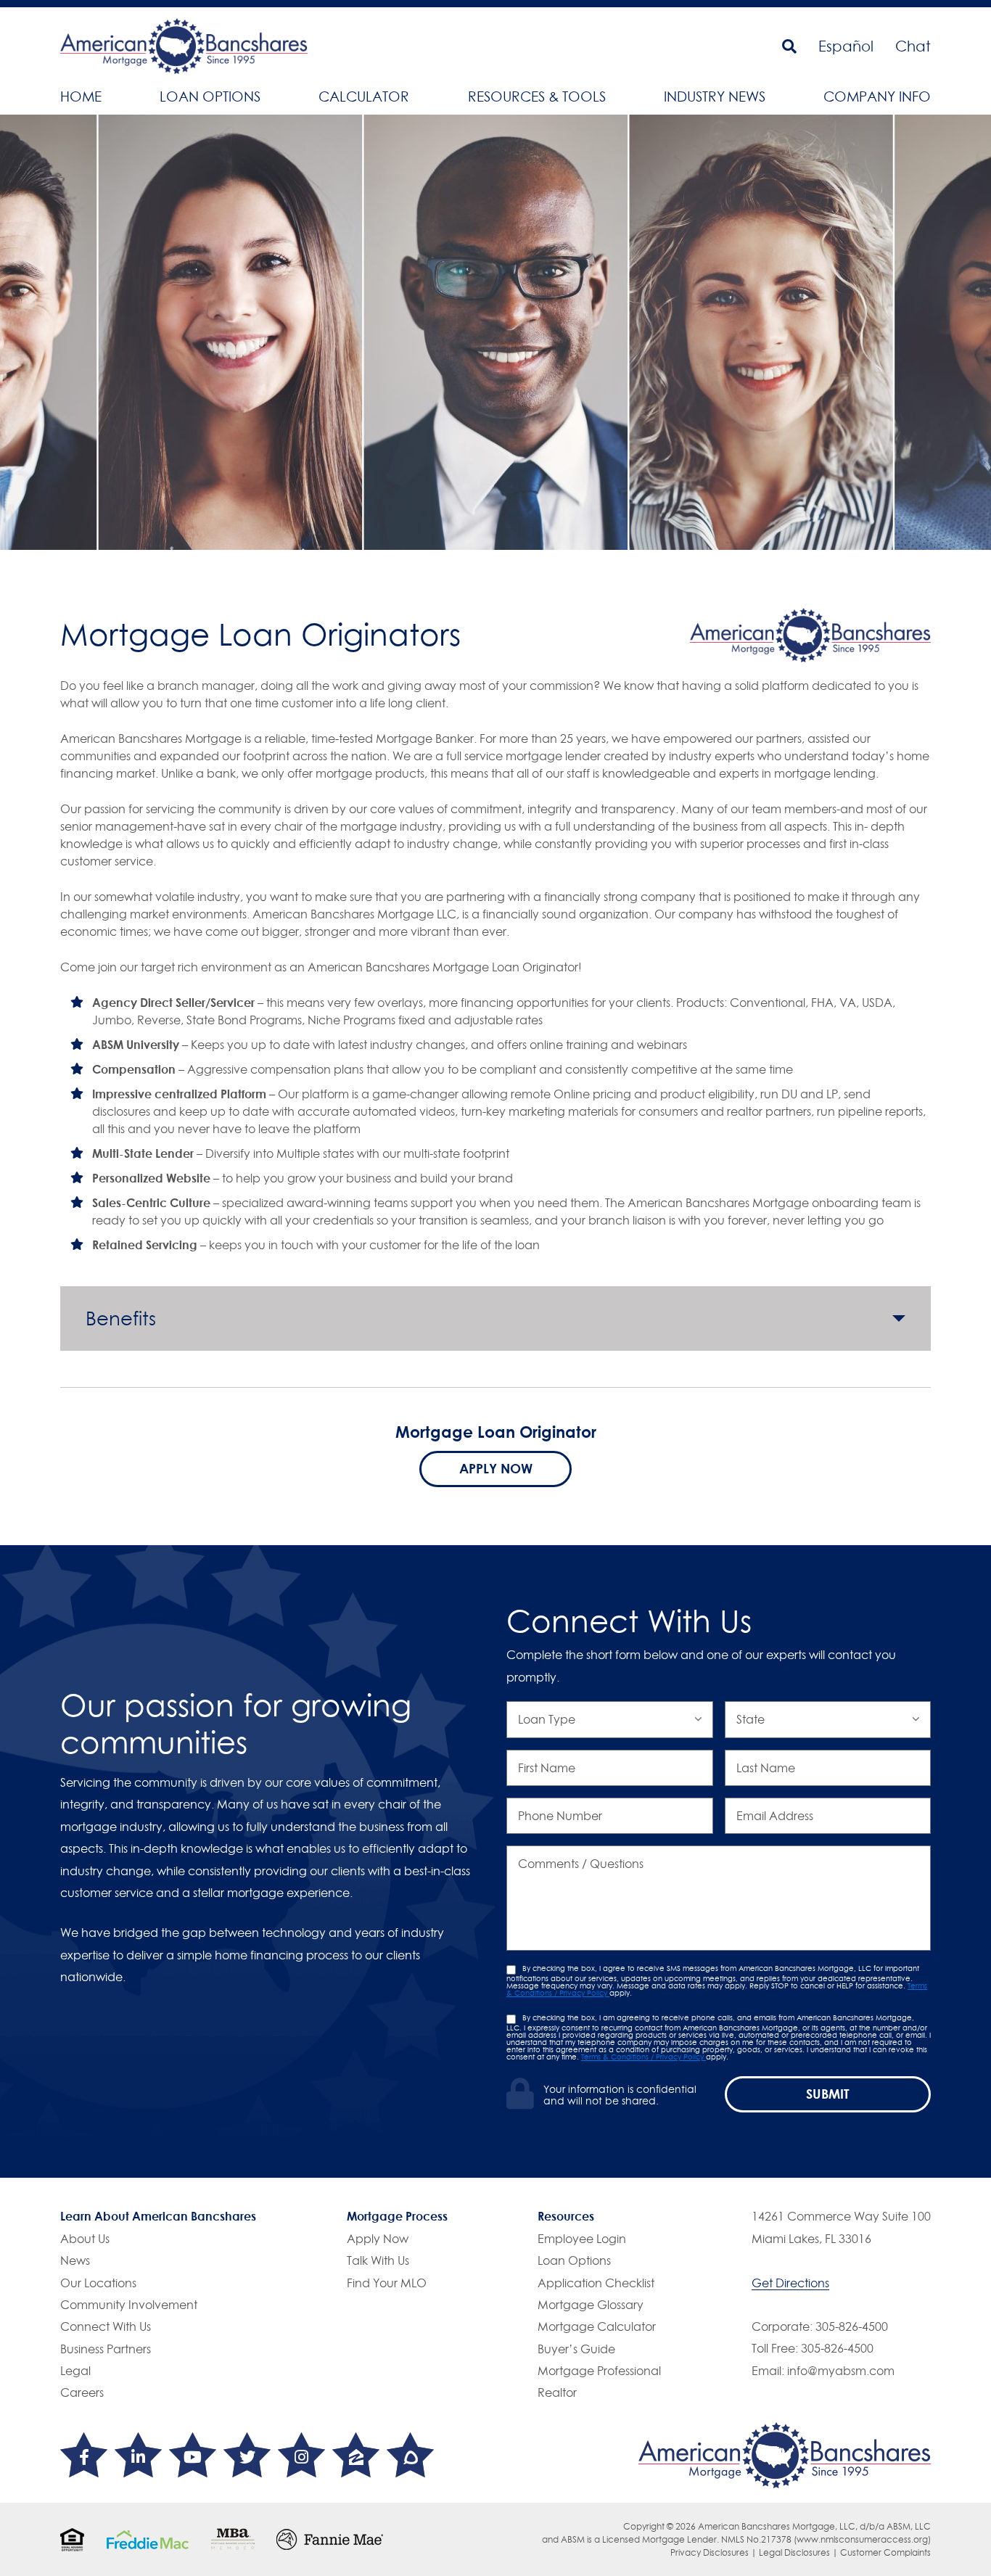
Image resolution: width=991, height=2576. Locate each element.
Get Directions (790, 2283)
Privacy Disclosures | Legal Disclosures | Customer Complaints (801, 2552)
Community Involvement (129, 2305)
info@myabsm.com (841, 2371)
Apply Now (496, 1468)
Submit (828, 2094)
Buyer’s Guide (576, 2349)
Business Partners (106, 2349)
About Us (85, 2239)
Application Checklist (596, 2283)
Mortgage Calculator (597, 2326)
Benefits (121, 1318)
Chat (913, 46)
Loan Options (210, 96)
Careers (82, 2392)
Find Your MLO (387, 2283)
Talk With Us (378, 2260)
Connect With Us (106, 2326)
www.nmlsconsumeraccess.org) (864, 2539)
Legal (75, 2371)
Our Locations (98, 2283)
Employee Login (582, 2239)
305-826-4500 (852, 2326)
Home (81, 96)
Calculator (364, 96)
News (75, 2260)
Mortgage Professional (599, 2371)
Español (846, 46)
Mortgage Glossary (591, 2305)
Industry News (715, 96)
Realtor (557, 2392)
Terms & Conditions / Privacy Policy (643, 2057)
